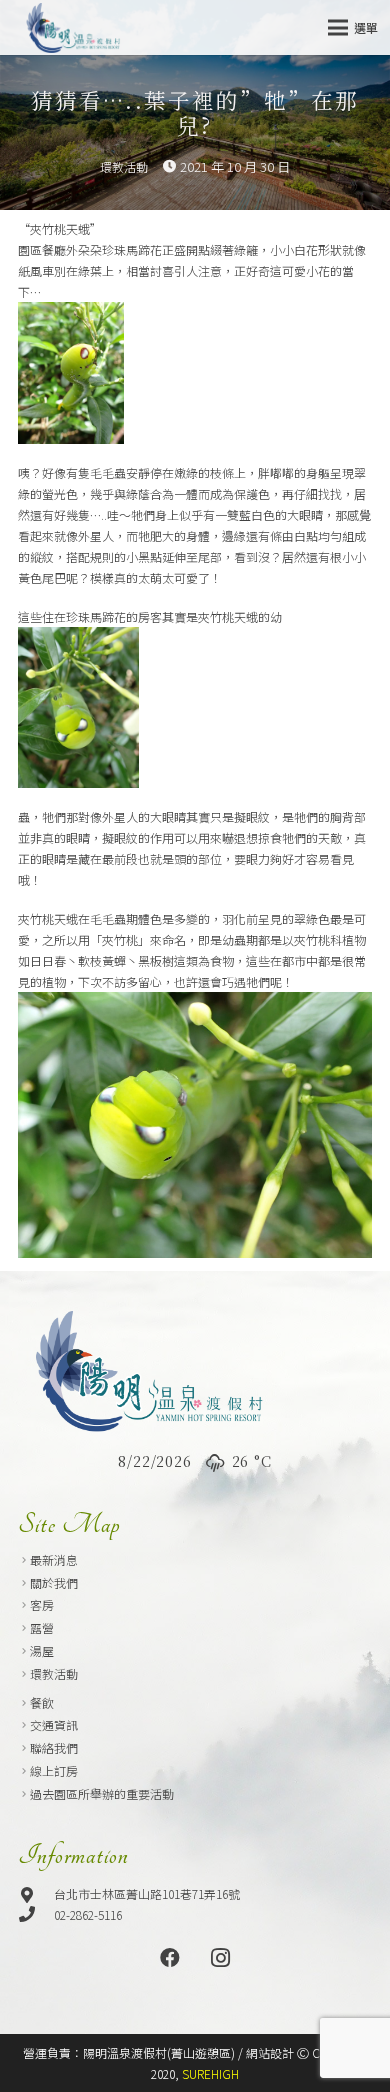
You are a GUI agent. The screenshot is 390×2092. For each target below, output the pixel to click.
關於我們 (54, 1582)
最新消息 (54, 1559)
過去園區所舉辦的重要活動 (102, 1793)
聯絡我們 (54, 1747)
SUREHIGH (210, 2073)
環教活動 (124, 166)
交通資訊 (54, 1724)
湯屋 (42, 1650)
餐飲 (42, 1702)
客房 (42, 1604)
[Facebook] (170, 1958)
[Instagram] (220, 1958)
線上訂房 (54, 1770)
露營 (42, 1627)
